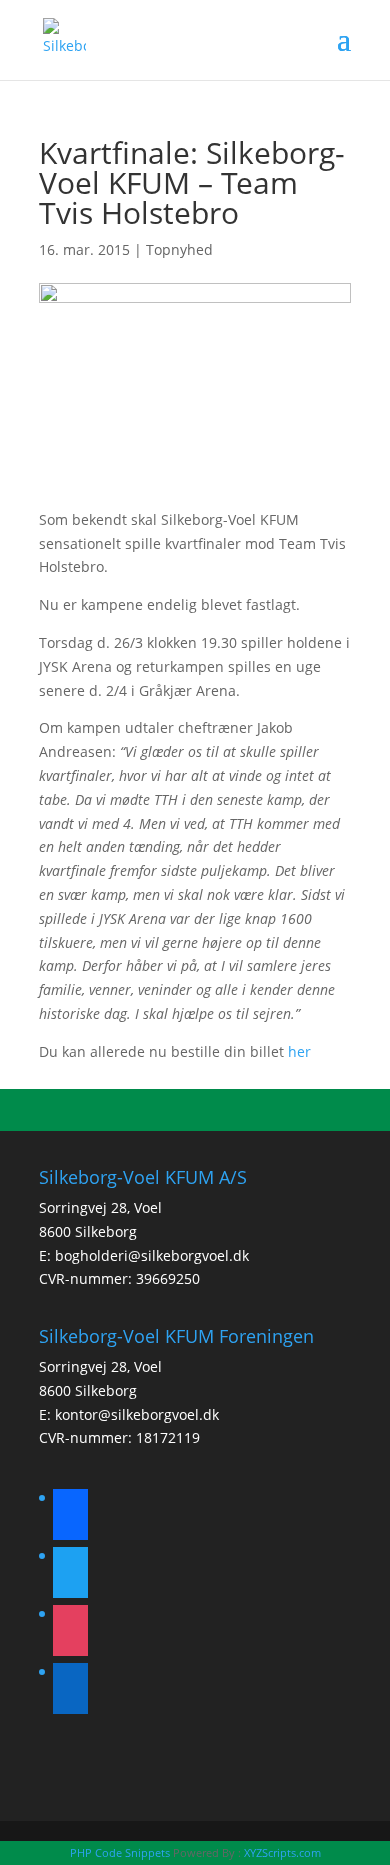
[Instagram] (70, 1633)
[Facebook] (70, 1517)
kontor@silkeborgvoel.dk (137, 1414)
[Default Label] (70, 1691)
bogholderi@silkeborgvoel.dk (152, 1255)
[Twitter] (70, 1575)
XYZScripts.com (282, 1852)
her (299, 1051)
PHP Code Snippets (120, 1852)
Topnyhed (179, 249)
